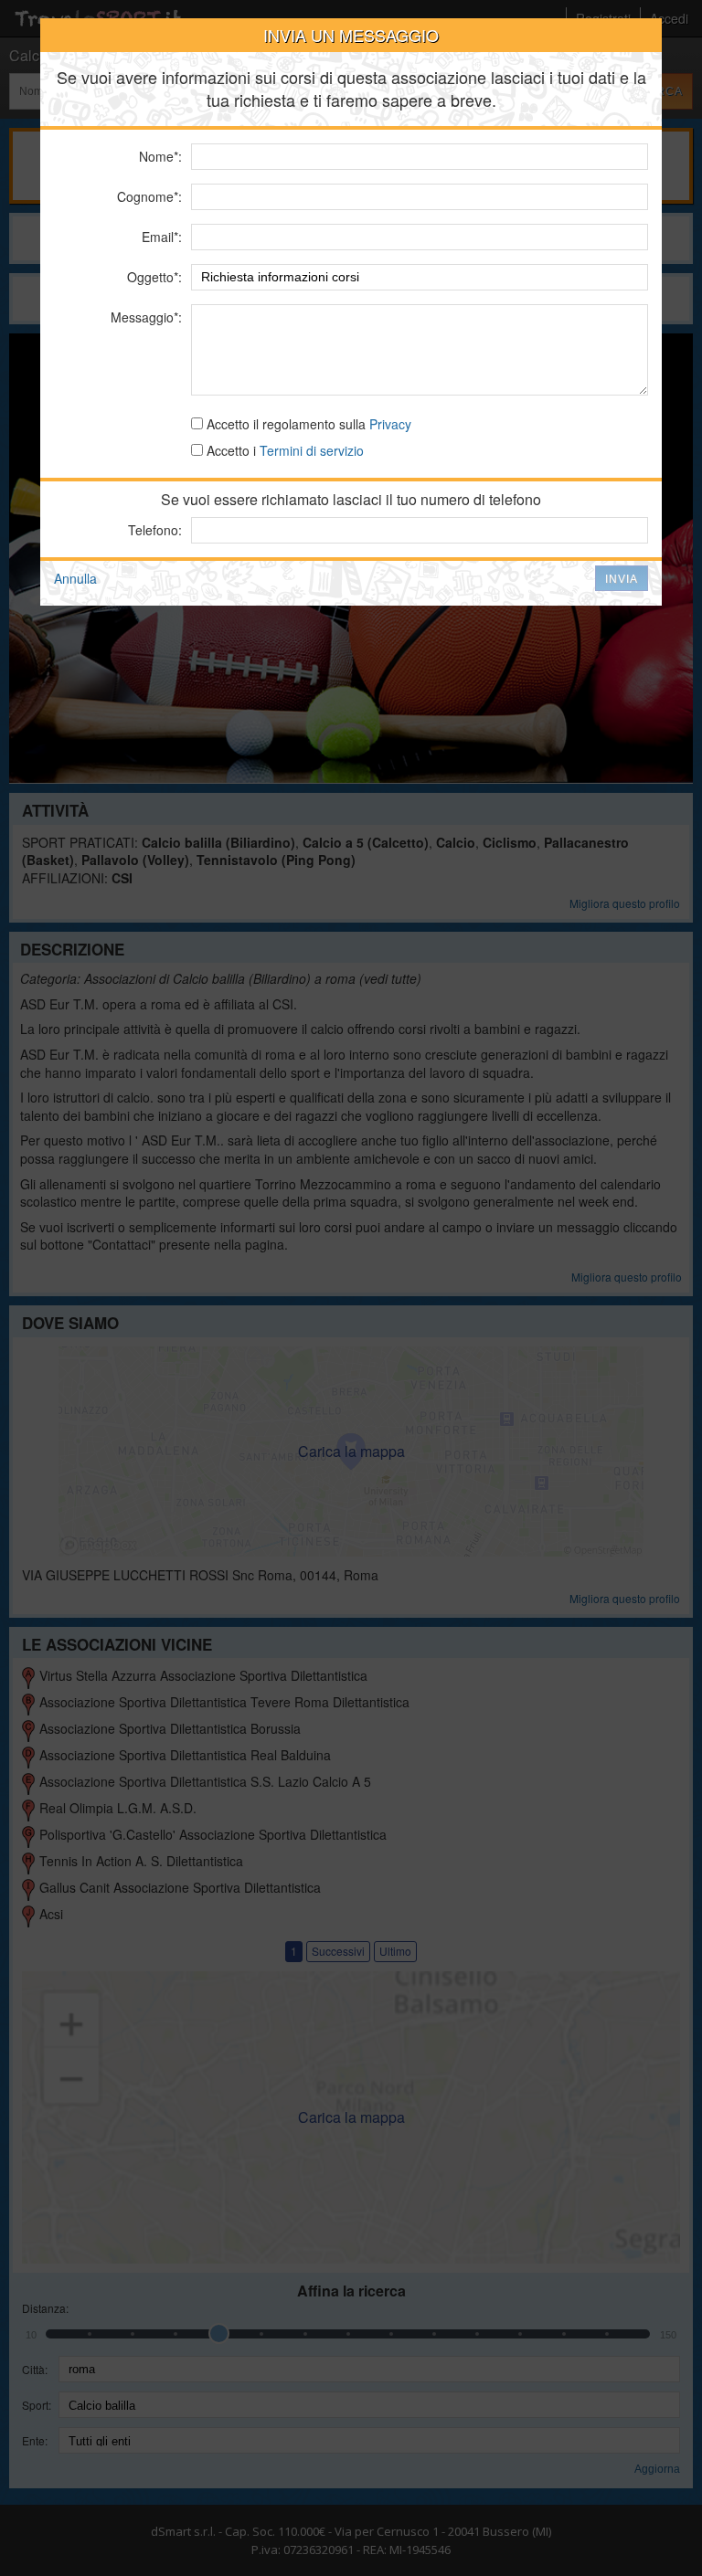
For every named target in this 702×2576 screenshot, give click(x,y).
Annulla (75, 578)
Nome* (159, 156)
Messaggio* (144, 317)
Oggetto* (153, 277)
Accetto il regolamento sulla (307, 424)
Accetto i (283, 450)
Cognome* (148, 196)
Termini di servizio (312, 450)
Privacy (390, 424)
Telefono (153, 530)
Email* (160, 237)
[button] (622, 578)
